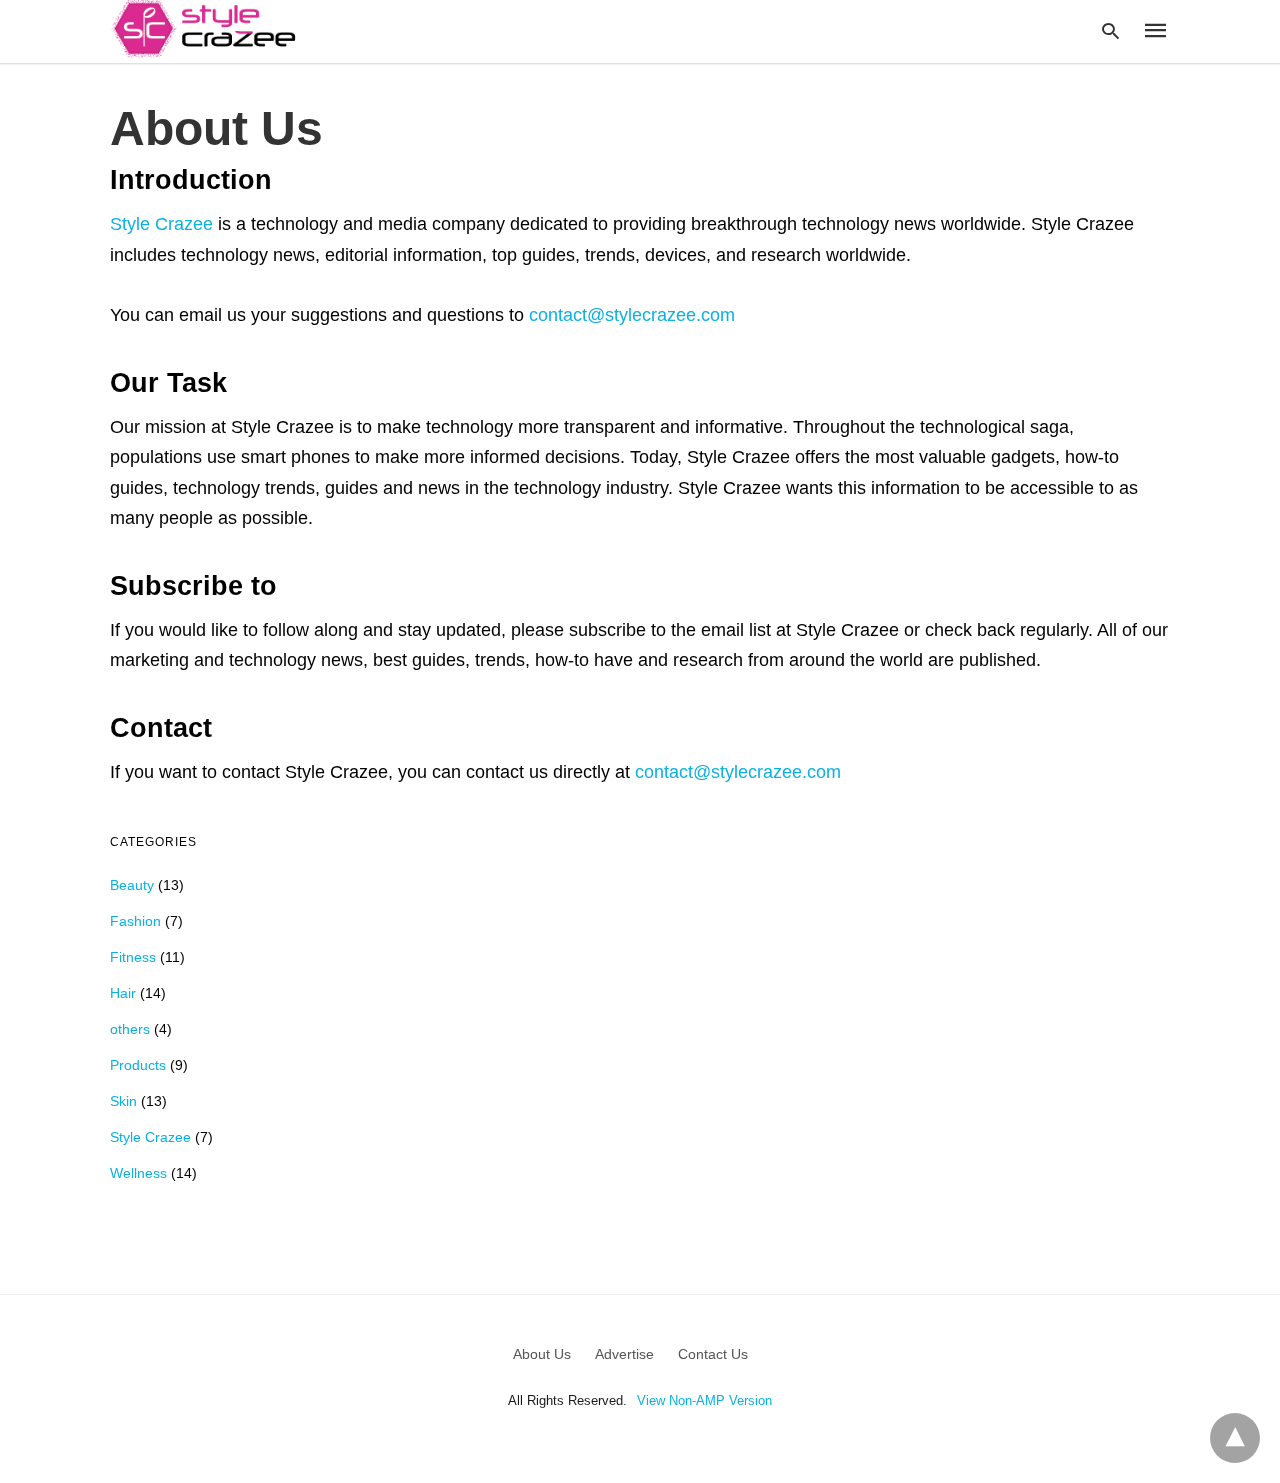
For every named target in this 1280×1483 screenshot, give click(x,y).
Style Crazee (161, 224)
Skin (123, 1101)
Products (138, 1065)
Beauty (132, 885)
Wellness (138, 1173)
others (130, 1029)
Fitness (133, 957)
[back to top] (1235, 1438)
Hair (123, 993)
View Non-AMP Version (704, 1400)
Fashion (135, 921)
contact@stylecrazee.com (632, 315)
